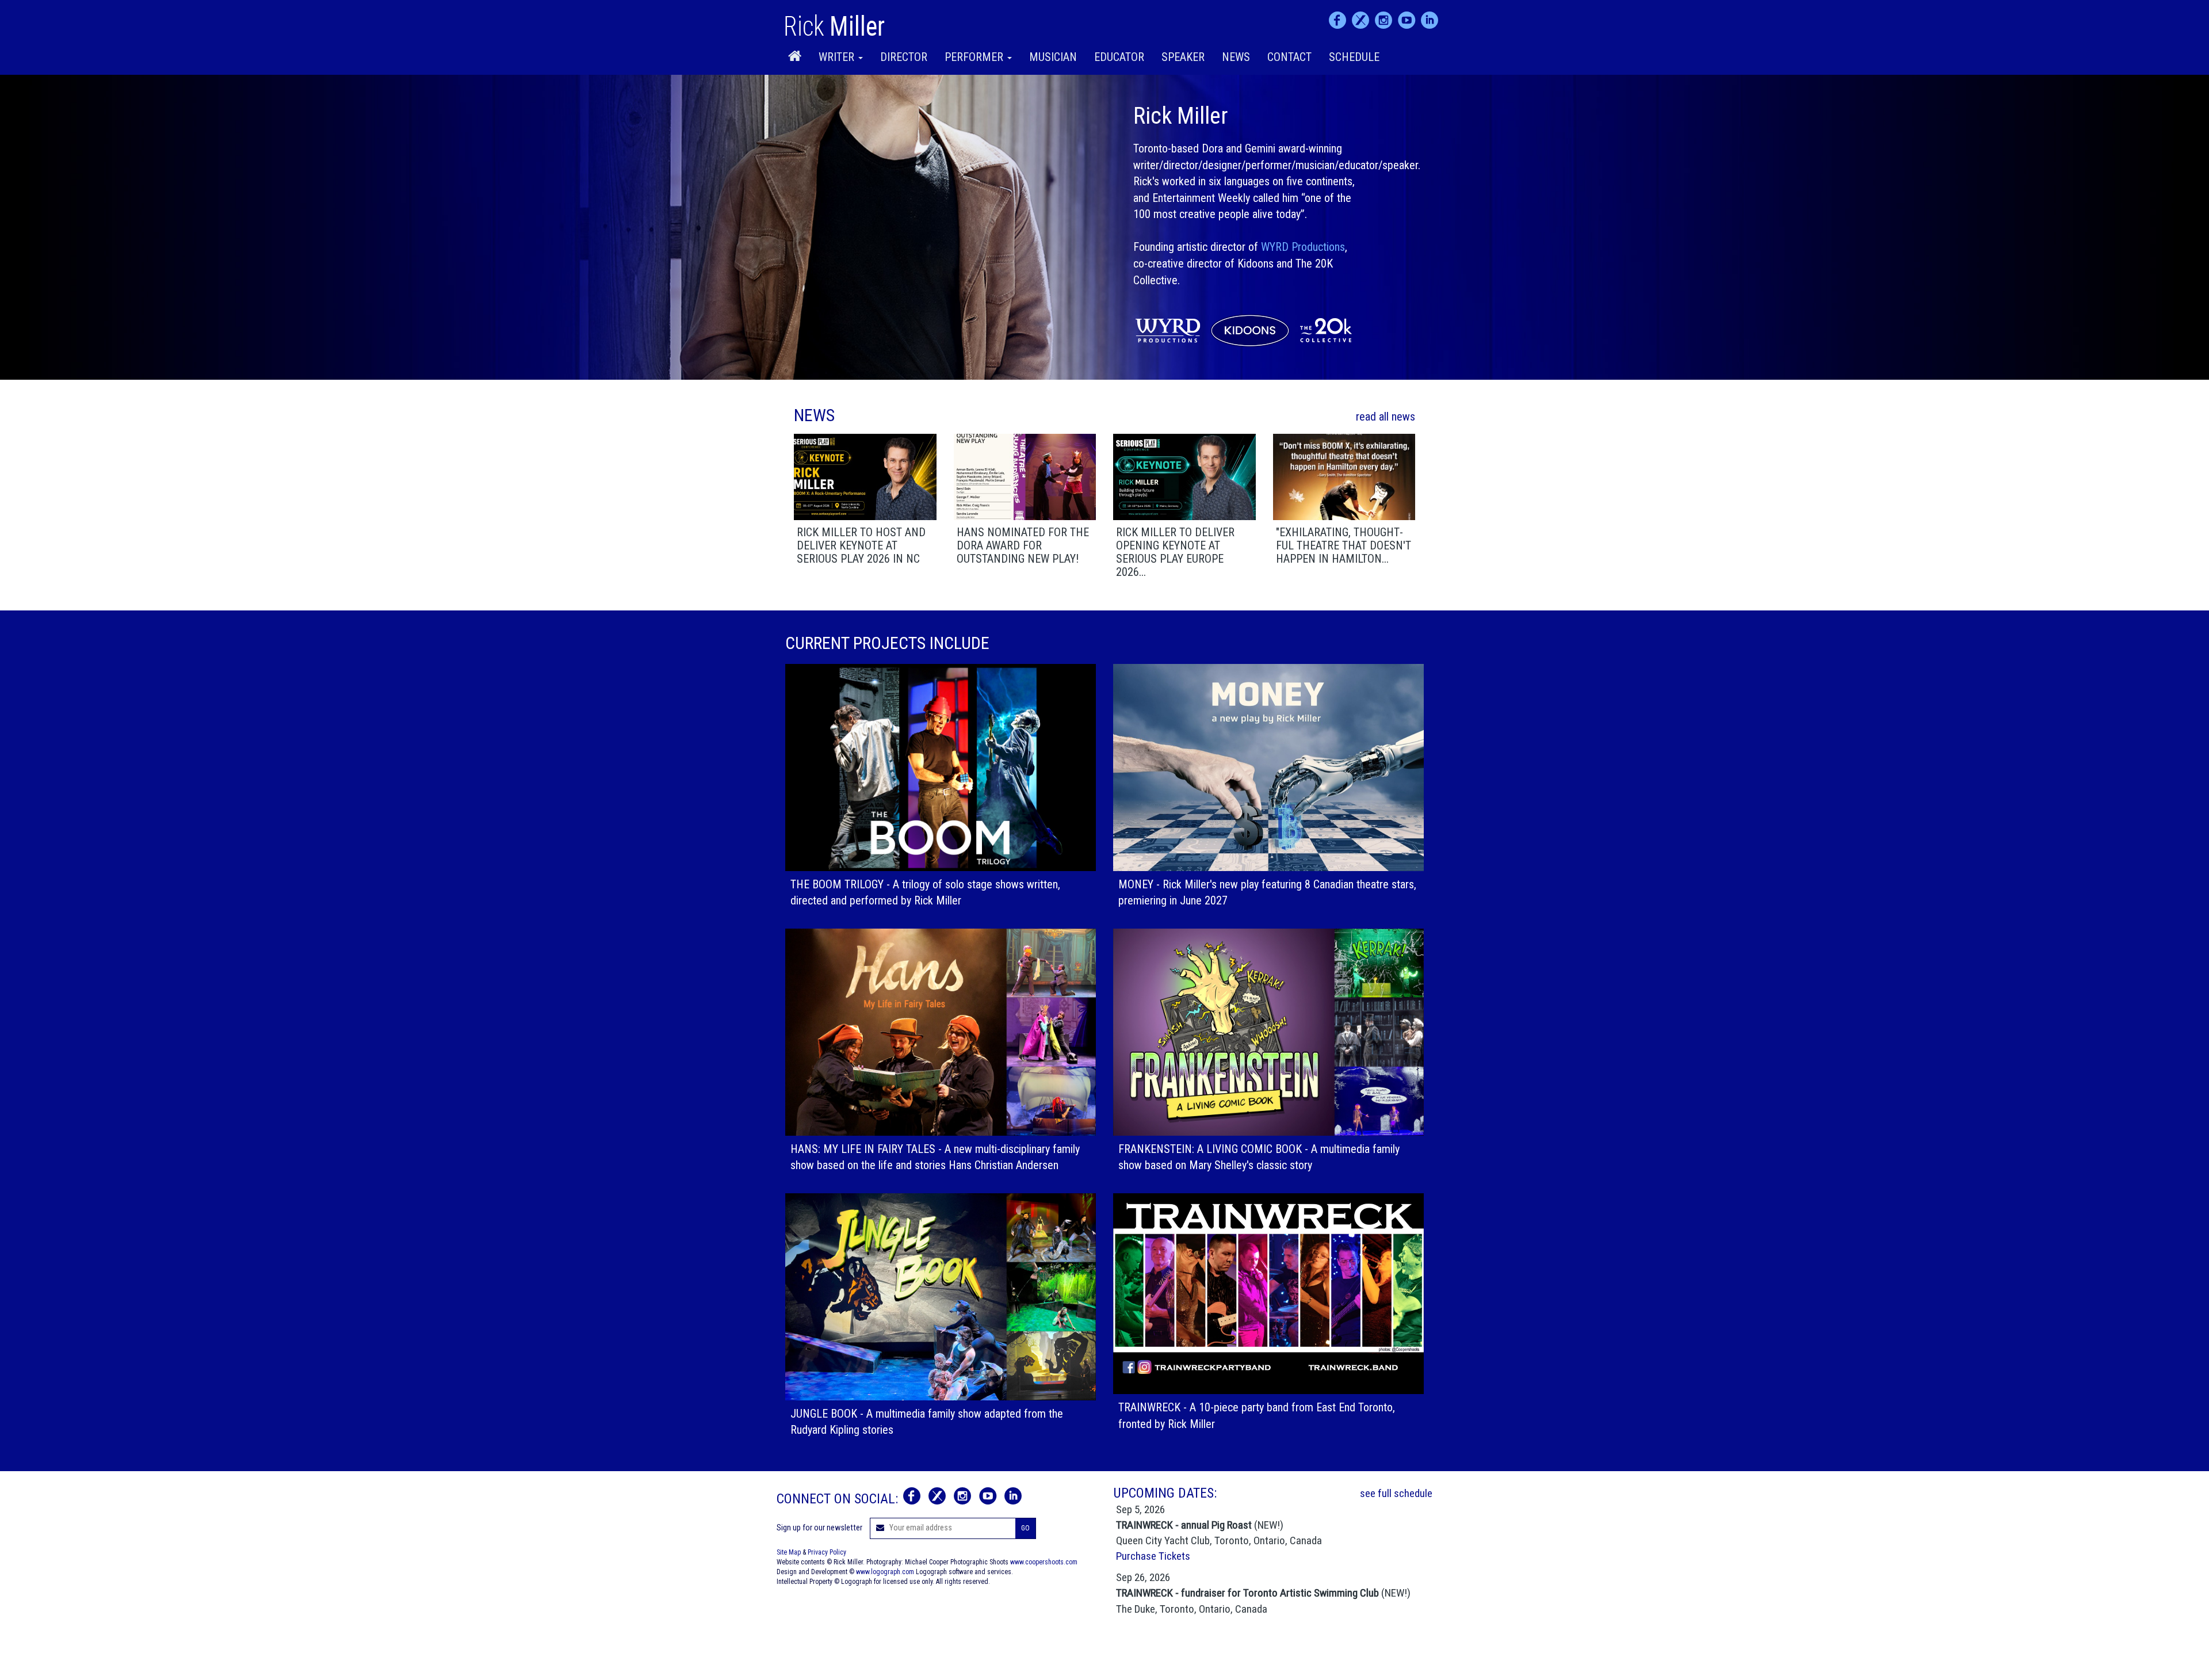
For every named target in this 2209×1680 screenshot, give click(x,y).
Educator (1119, 57)
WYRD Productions (1303, 247)
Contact (1289, 57)
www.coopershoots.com (1044, 1562)
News (1236, 57)
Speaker (1183, 57)
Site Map (789, 1552)
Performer (975, 57)
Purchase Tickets (1153, 1556)
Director (904, 57)
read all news (1386, 417)
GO (1025, 1528)
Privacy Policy (827, 1552)
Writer (838, 57)
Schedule (1354, 57)
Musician (1053, 57)
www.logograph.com (885, 1572)
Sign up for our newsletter (819, 1528)
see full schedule (1396, 1493)
